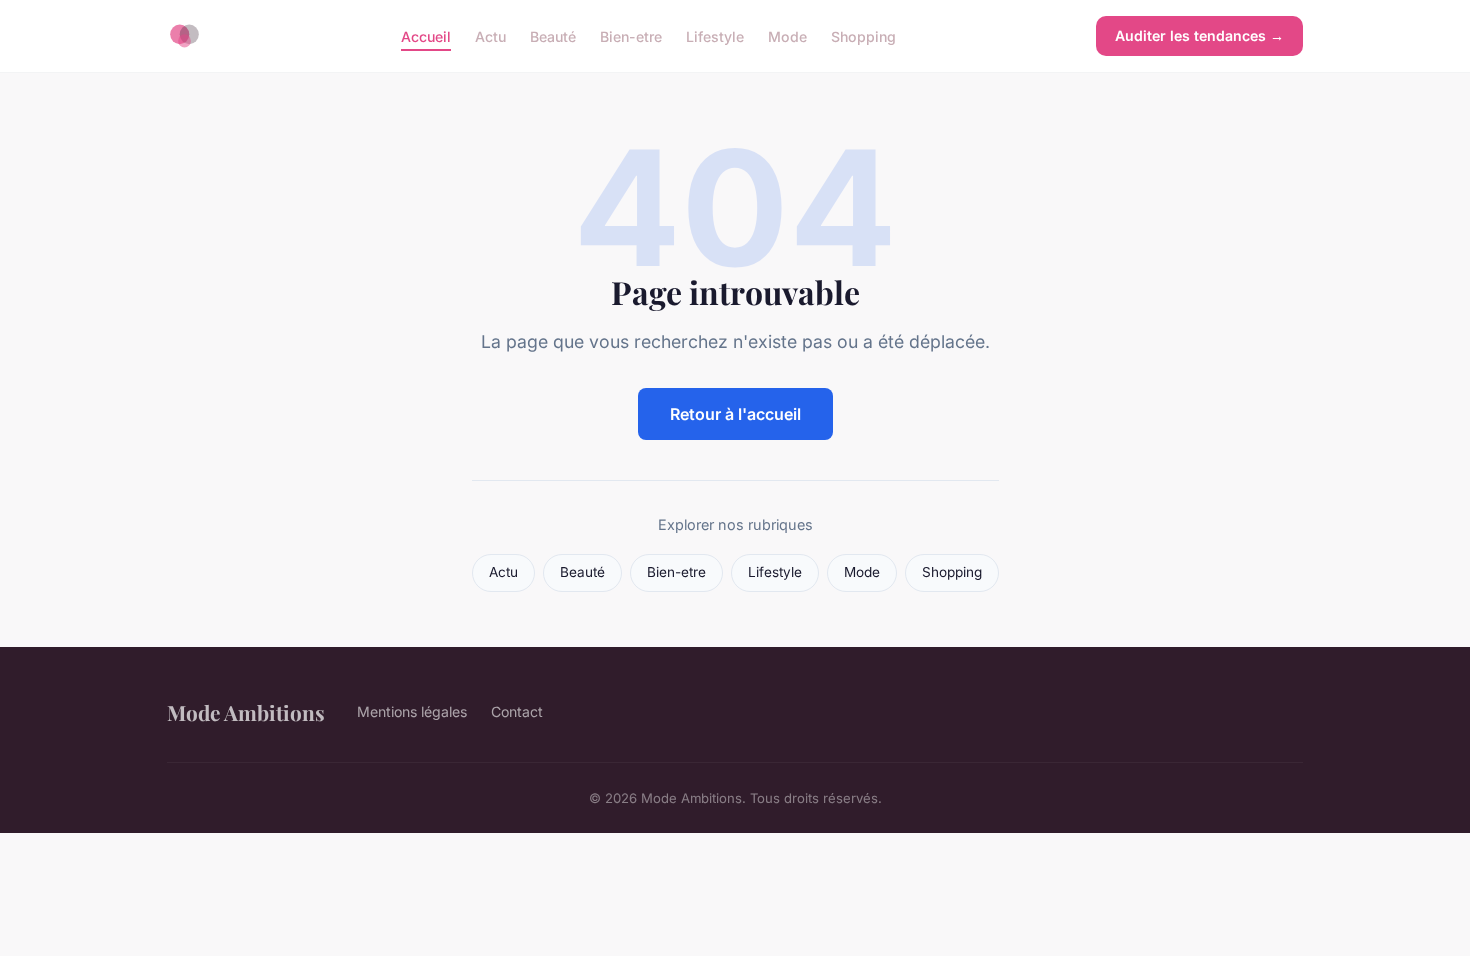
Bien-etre (631, 35)
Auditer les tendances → (1199, 35)
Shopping (863, 35)
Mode (787, 35)
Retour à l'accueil (735, 414)
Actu (490, 35)
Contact (517, 711)
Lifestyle (715, 35)
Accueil (426, 35)
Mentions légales (412, 711)
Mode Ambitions (246, 712)
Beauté (553, 35)
